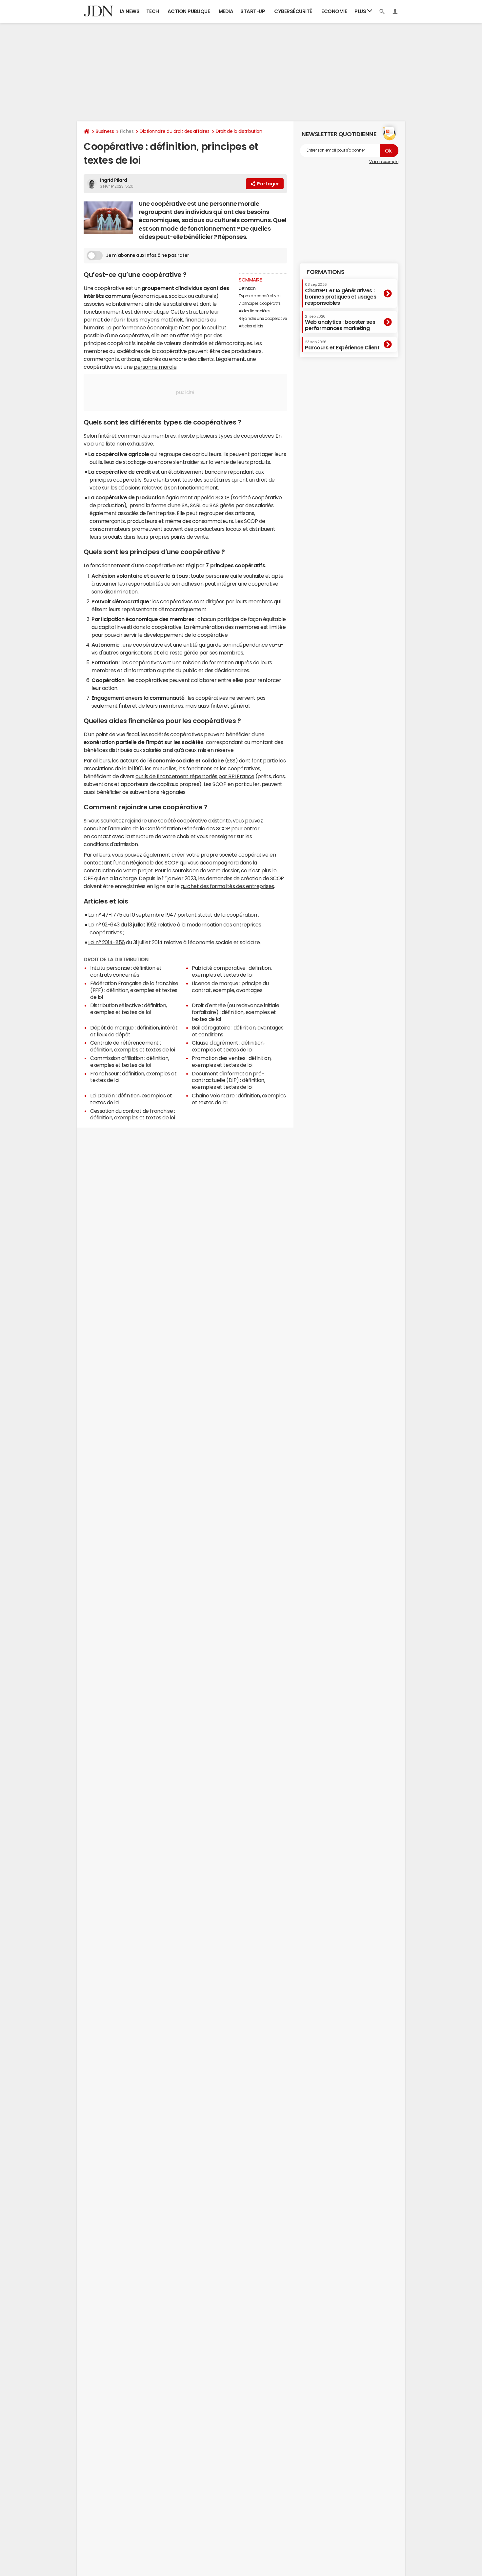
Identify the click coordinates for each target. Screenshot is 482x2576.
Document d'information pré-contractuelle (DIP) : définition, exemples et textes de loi (228, 1080)
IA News (130, 11)
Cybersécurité (293, 11)
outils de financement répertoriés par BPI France (195, 776)
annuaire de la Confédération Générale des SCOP (170, 828)
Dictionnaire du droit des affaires (175, 131)
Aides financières (255, 311)
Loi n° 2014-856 (107, 942)
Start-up (253, 11)
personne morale (155, 367)
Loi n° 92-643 (104, 924)
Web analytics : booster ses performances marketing (340, 323)
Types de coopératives (260, 296)
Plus (361, 11)
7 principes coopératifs (260, 303)
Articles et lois (251, 326)
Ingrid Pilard (114, 180)
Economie (334, 11)
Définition (247, 288)
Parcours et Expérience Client (342, 345)
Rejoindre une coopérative (263, 319)
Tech (153, 11)
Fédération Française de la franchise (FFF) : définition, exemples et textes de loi (134, 990)
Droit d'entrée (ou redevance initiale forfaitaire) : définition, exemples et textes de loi (235, 1012)
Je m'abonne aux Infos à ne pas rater (148, 255)
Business (105, 131)
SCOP (222, 497)
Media (226, 11)
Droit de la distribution (239, 131)
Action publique (189, 11)
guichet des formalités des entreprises (227, 886)
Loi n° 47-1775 (105, 915)
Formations (325, 272)
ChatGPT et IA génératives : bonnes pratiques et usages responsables (341, 294)
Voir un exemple (384, 162)
